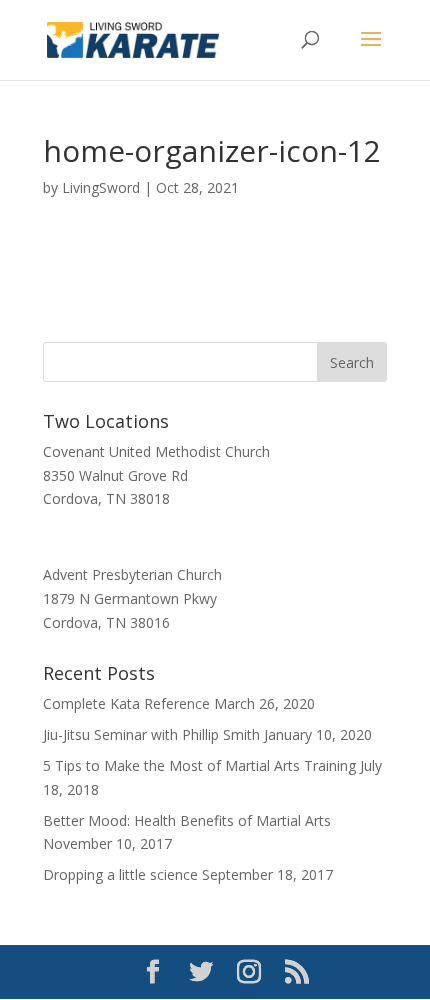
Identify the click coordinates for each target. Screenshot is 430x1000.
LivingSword (101, 187)
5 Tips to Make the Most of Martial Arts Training (199, 765)
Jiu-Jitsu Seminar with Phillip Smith (151, 734)
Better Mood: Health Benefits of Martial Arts (187, 820)
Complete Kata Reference (126, 703)
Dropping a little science (120, 874)
